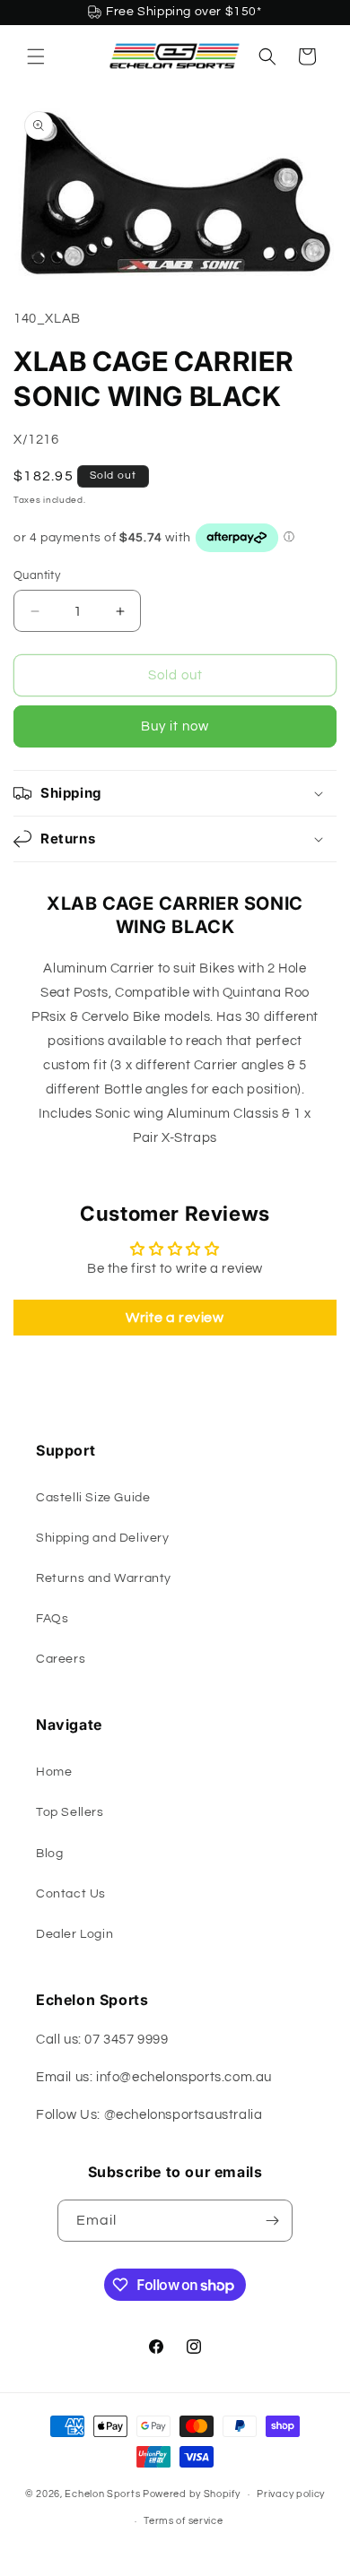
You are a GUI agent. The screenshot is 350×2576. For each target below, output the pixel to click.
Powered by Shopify (192, 2494)
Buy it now (175, 726)
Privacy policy (291, 2494)
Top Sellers (70, 1812)
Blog (49, 1854)
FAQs (52, 1619)
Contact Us (71, 1894)
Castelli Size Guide (93, 1498)
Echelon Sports (102, 2494)
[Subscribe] (272, 2221)
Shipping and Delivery (103, 1538)
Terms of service (183, 2521)
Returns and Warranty (104, 1578)
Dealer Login (74, 1934)
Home (54, 1772)
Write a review (175, 1318)
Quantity (37, 575)
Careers (61, 1659)
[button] (36, 56)
